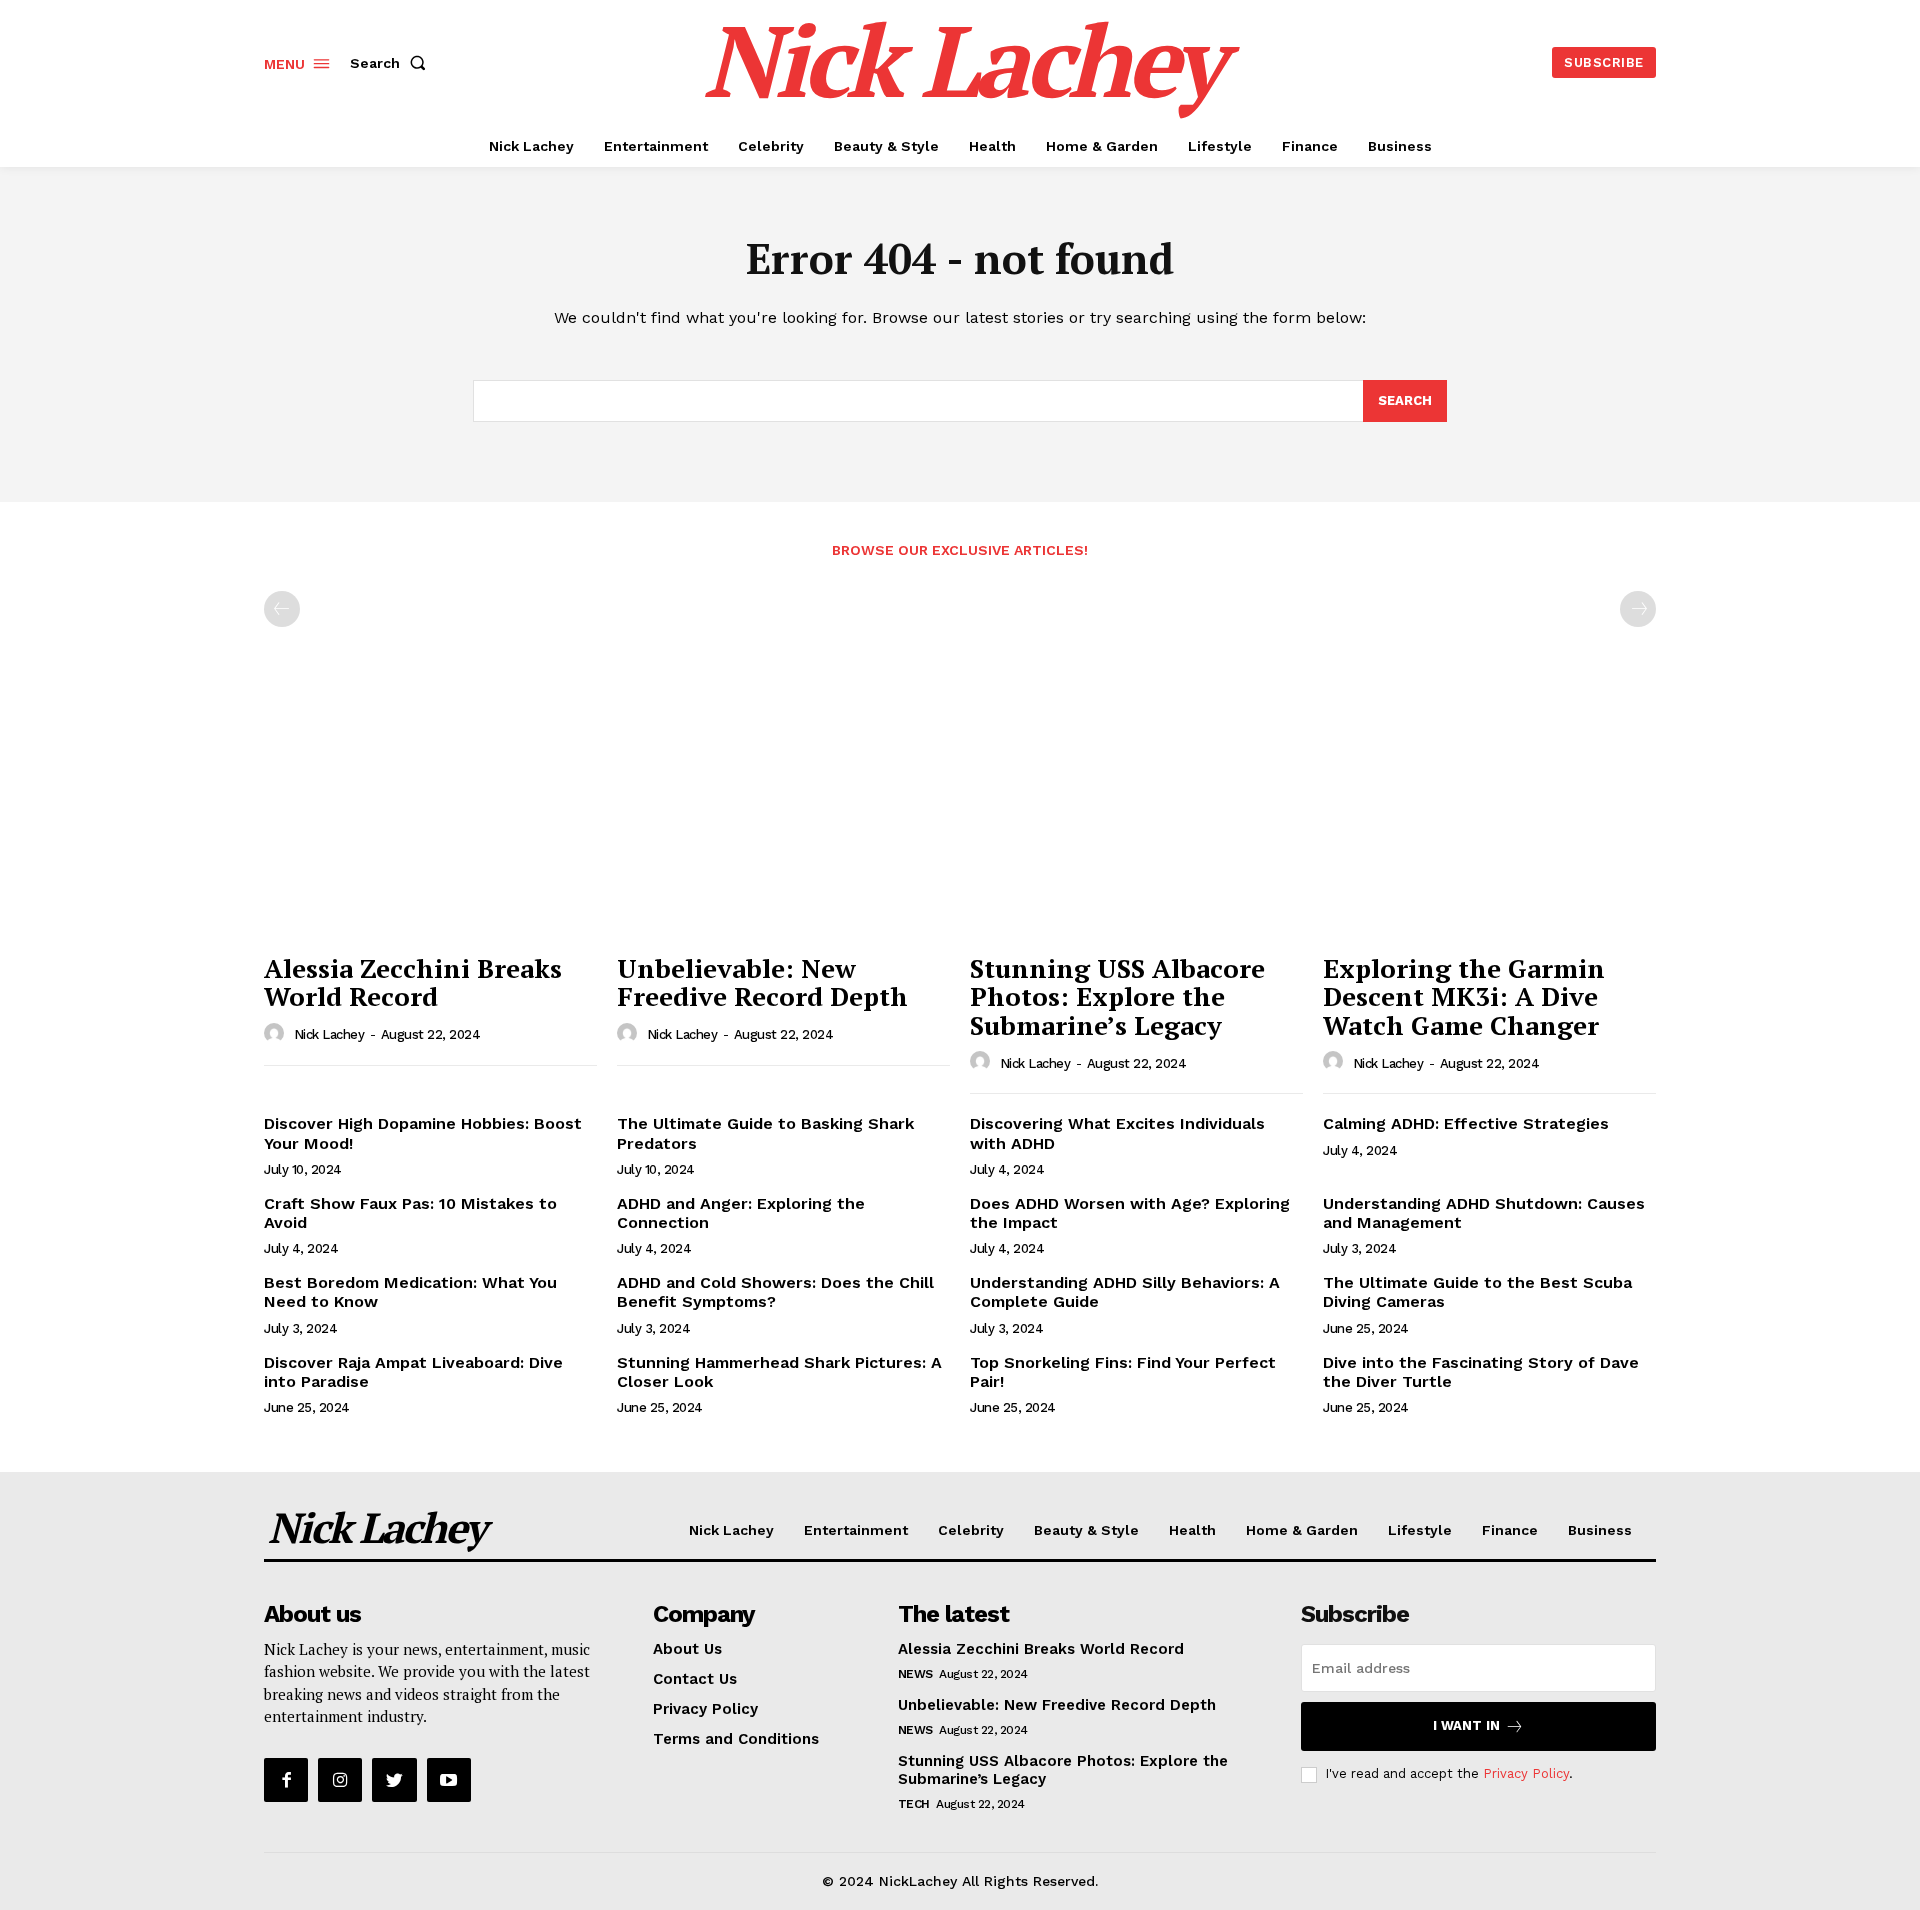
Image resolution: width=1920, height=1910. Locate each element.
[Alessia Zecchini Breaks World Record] (430, 817)
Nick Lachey (329, 1034)
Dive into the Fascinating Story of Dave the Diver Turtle (1481, 1372)
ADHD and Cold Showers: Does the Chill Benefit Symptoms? (775, 1292)
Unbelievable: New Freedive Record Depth (762, 982)
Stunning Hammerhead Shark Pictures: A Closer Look (779, 1372)
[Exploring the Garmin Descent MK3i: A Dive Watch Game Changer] (1489, 817)
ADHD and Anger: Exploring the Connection (741, 1213)
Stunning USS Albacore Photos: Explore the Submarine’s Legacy (1117, 996)
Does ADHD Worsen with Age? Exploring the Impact (1130, 1213)
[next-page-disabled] (1638, 609)
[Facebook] (286, 1780)
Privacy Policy (1526, 1773)
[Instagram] (340, 1780)
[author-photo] (277, 1034)
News (915, 1674)
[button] (392, 63)
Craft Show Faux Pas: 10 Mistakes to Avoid (410, 1213)
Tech (914, 1804)
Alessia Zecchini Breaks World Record (413, 982)
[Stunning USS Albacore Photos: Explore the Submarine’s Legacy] (1136, 817)
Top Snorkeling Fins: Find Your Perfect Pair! (1123, 1372)
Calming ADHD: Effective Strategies (1466, 1123)
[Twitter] (394, 1780)
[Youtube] (449, 1780)
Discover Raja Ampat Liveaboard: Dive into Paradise (413, 1372)
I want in (1466, 1725)
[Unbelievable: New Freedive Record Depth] (783, 817)
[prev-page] (282, 609)
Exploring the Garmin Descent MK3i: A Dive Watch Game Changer (1464, 996)
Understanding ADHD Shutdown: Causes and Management (1484, 1213)
